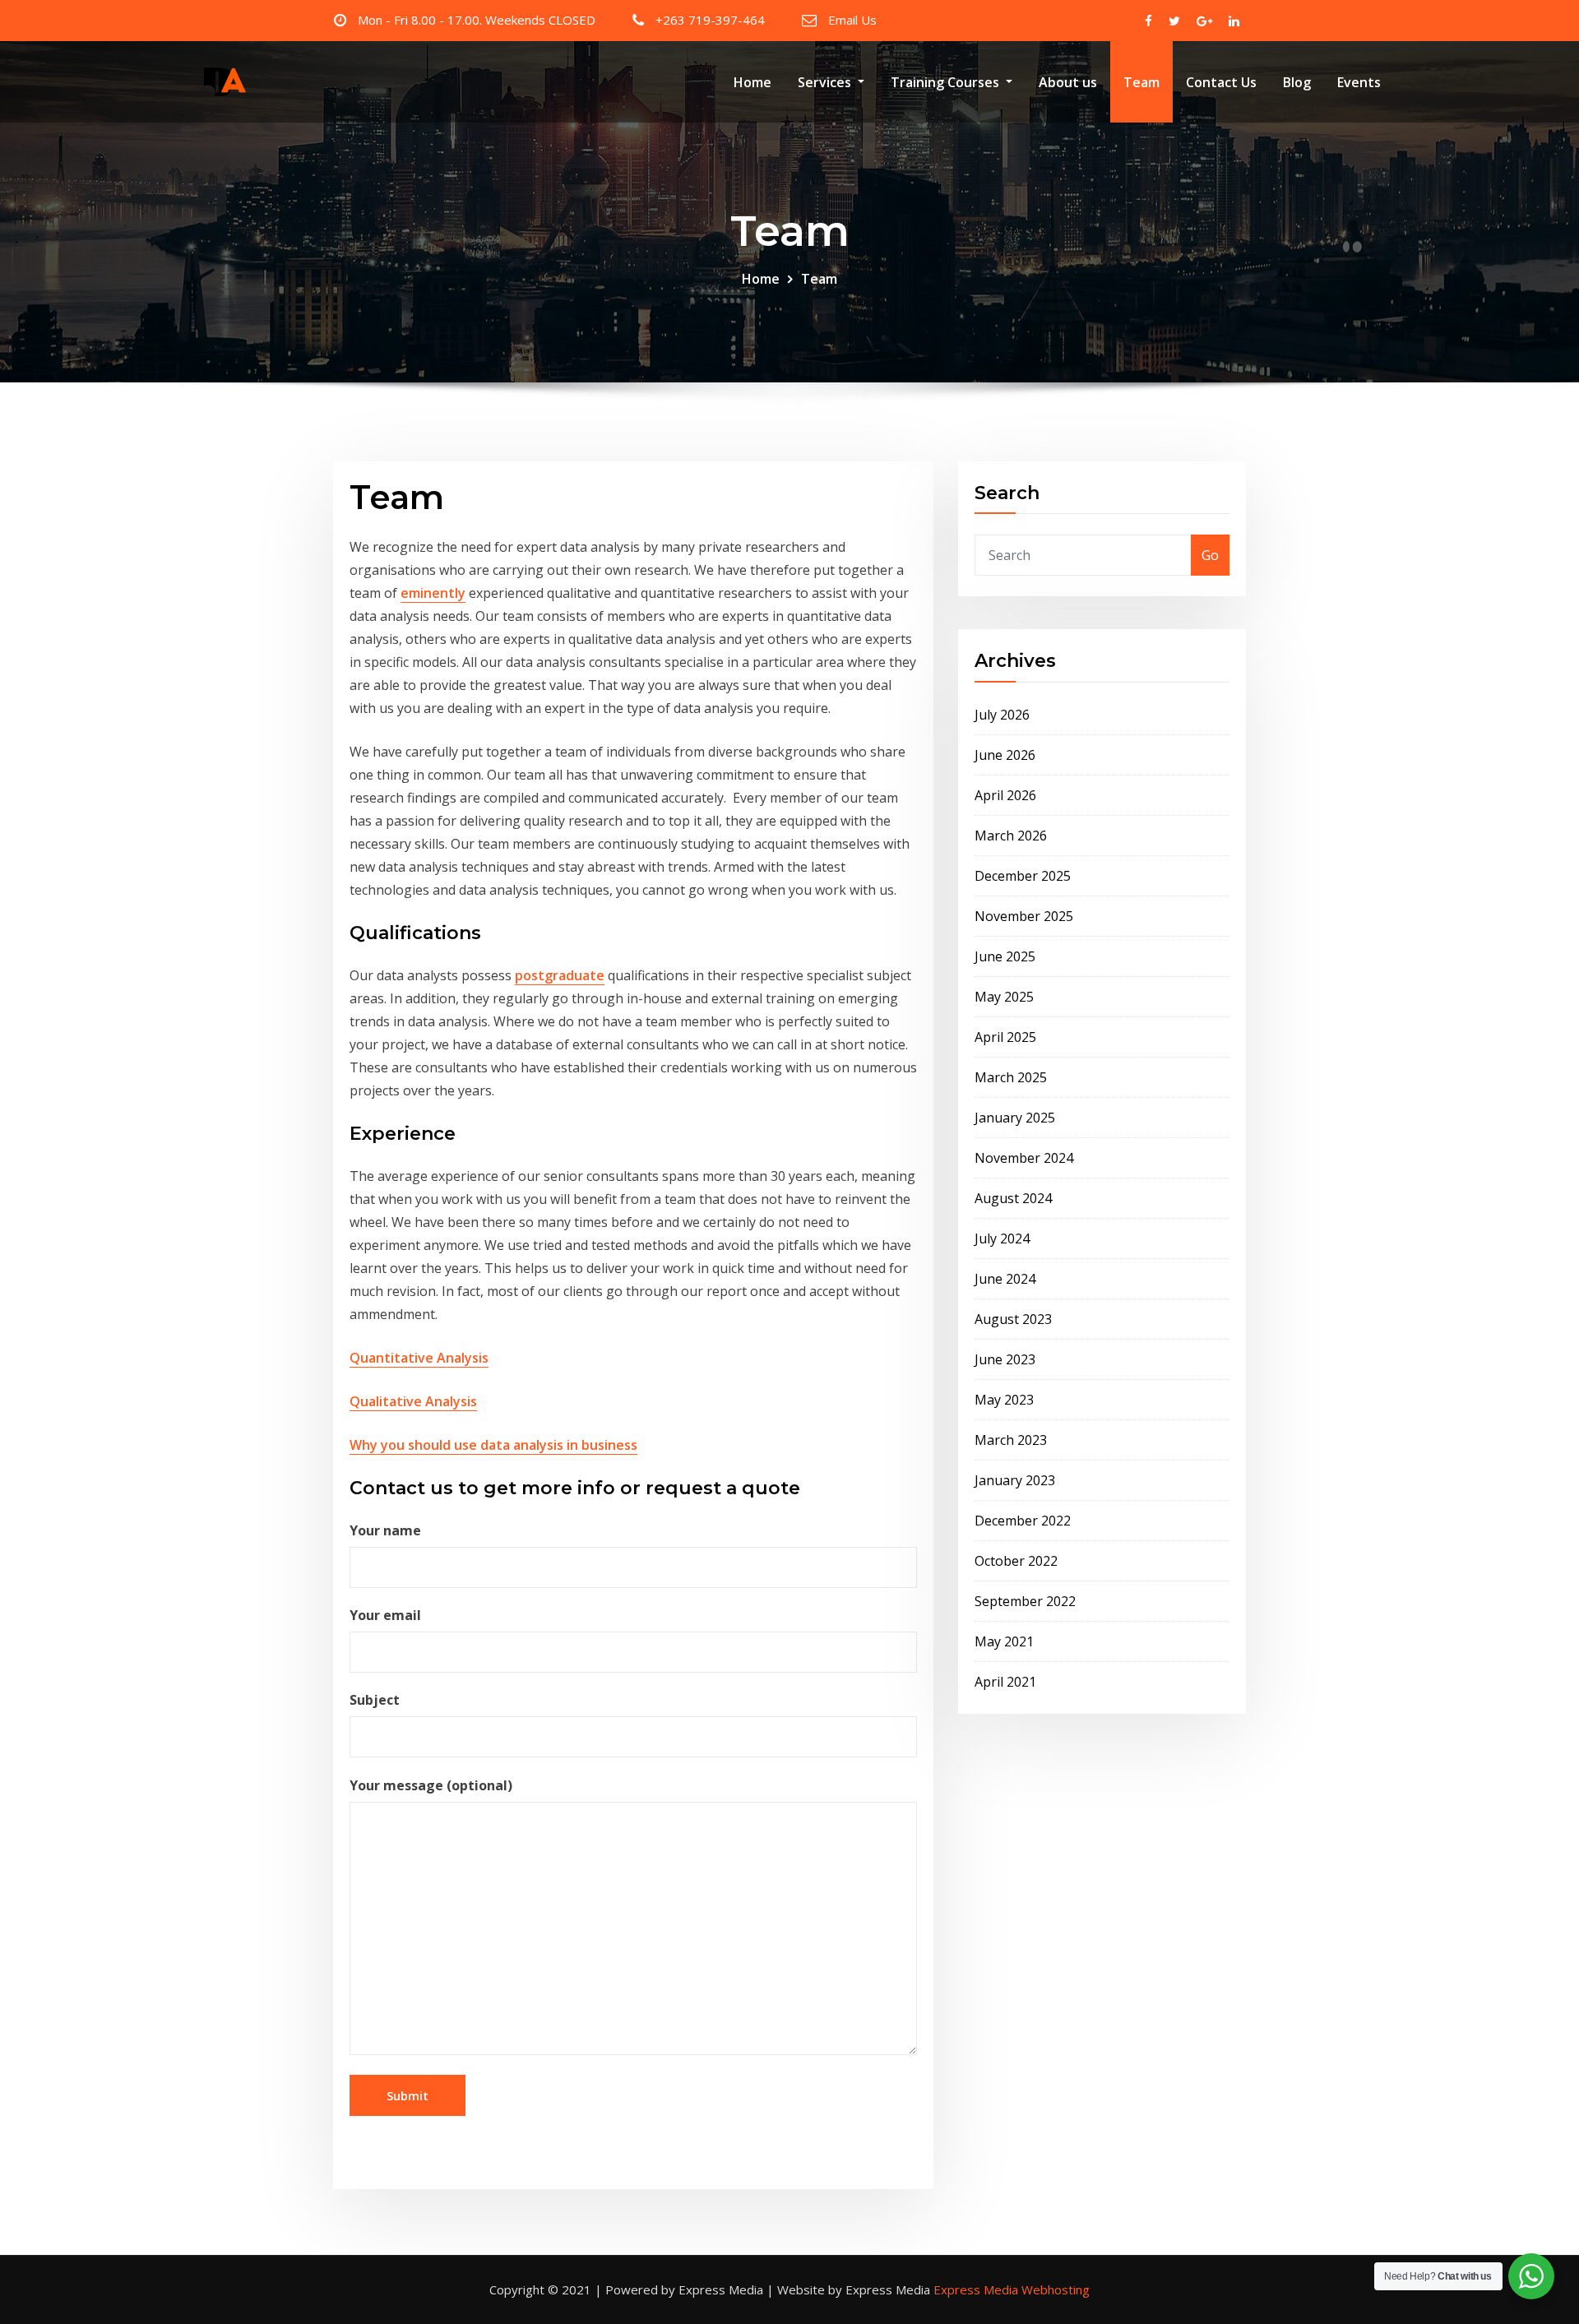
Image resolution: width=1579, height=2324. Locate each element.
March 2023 (1011, 1440)
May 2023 (1004, 1400)
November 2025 (1024, 916)
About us (1068, 82)
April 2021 (1005, 1682)
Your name (385, 1530)
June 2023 (1005, 1359)
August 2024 (1013, 1198)
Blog (1297, 82)
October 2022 (1016, 1561)
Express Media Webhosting (1012, 2289)
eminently (433, 593)
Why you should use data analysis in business (493, 1445)
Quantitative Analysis (419, 1358)
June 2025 (1005, 956)
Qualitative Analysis (413, 1401)
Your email (385, 1615)
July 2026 (1002, 715)
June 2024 (1005, 1279)
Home (752, 82)
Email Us (852, 20)
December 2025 (1023, 876)
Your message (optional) (431, 1785)
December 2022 (1023, 1521)
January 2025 (1015, 1118)
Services (826, 82)
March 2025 (1011, 1077)
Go (1210, 555)
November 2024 (1024, 1158)
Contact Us (1221, 82)
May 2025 (1004, 997)
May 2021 (1004, 1641)
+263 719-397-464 (710, 20)
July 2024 (1002, 1238)
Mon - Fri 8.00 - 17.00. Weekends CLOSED (477, 20)
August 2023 (1013, 1319)
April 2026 (1005, 795)
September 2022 (1025, 1601)
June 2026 (1005, 755)
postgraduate (560, 975)
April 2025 (1005, 1037)
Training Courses (947, 82)
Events (1359, 82)
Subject (375, 1700)
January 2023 (1015, 1480)
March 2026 (1011, 836)
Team (1141, 82)
